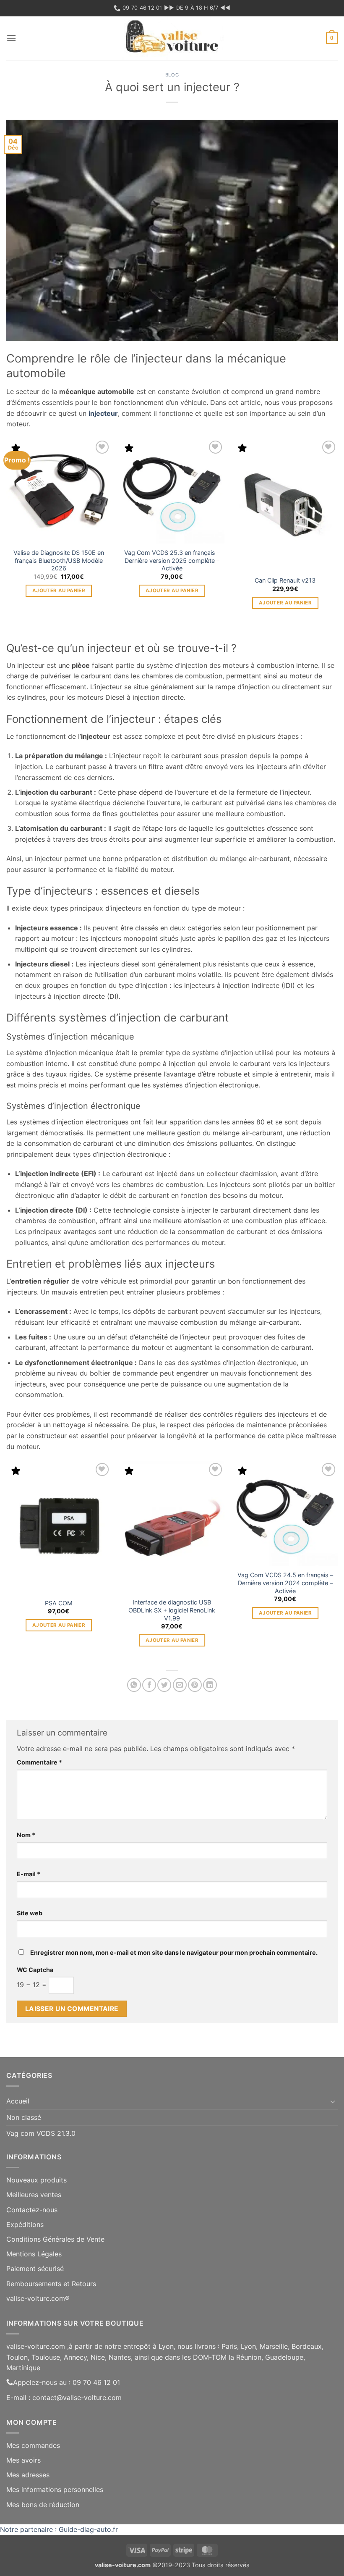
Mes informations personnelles (55, 2489)
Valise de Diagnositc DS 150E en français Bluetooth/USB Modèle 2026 (59, 560)
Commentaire (39, 1762)
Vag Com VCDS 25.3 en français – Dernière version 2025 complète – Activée (172, 560)
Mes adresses (28, 2475)
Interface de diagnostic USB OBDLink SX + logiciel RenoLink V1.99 (172, 1610)
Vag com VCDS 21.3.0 (41, 2133)
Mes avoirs (23, 2460)
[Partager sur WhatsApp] (134, 1685)
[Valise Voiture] (172, 38)
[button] (11, 38)
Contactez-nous (32, 2210)
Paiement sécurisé (35, 2269)
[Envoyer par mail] (180, 1685)
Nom (26, 1835)
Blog (172, 75)
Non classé (24, 2117)
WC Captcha (35, 1970)
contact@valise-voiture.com (77, 2397)
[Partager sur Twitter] (164, 1685)
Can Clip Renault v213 (285, 580)
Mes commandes (33, 2445)
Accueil (18, 2101)
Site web (30, 1913)
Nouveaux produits (36, 2180)
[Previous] (7, 539)
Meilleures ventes (34, 2195)
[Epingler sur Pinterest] (195, 1685)
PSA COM (59, 1603)
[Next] (337, 539)
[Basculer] (333, 2101)
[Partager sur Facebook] (149, 1685)
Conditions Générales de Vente (55, 2239)
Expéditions (25, 2224)
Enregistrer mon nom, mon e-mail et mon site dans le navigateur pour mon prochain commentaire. (174, 1952)
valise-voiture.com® (38, 2298)
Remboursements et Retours (51, 2284)
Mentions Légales (34, 2254)
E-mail (29, 1874)
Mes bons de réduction (43, 2505)
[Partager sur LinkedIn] (210, 1685)
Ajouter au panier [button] (59, 591)
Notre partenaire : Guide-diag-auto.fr (59, 2529)
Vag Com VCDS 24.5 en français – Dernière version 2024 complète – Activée (285, 1583)
